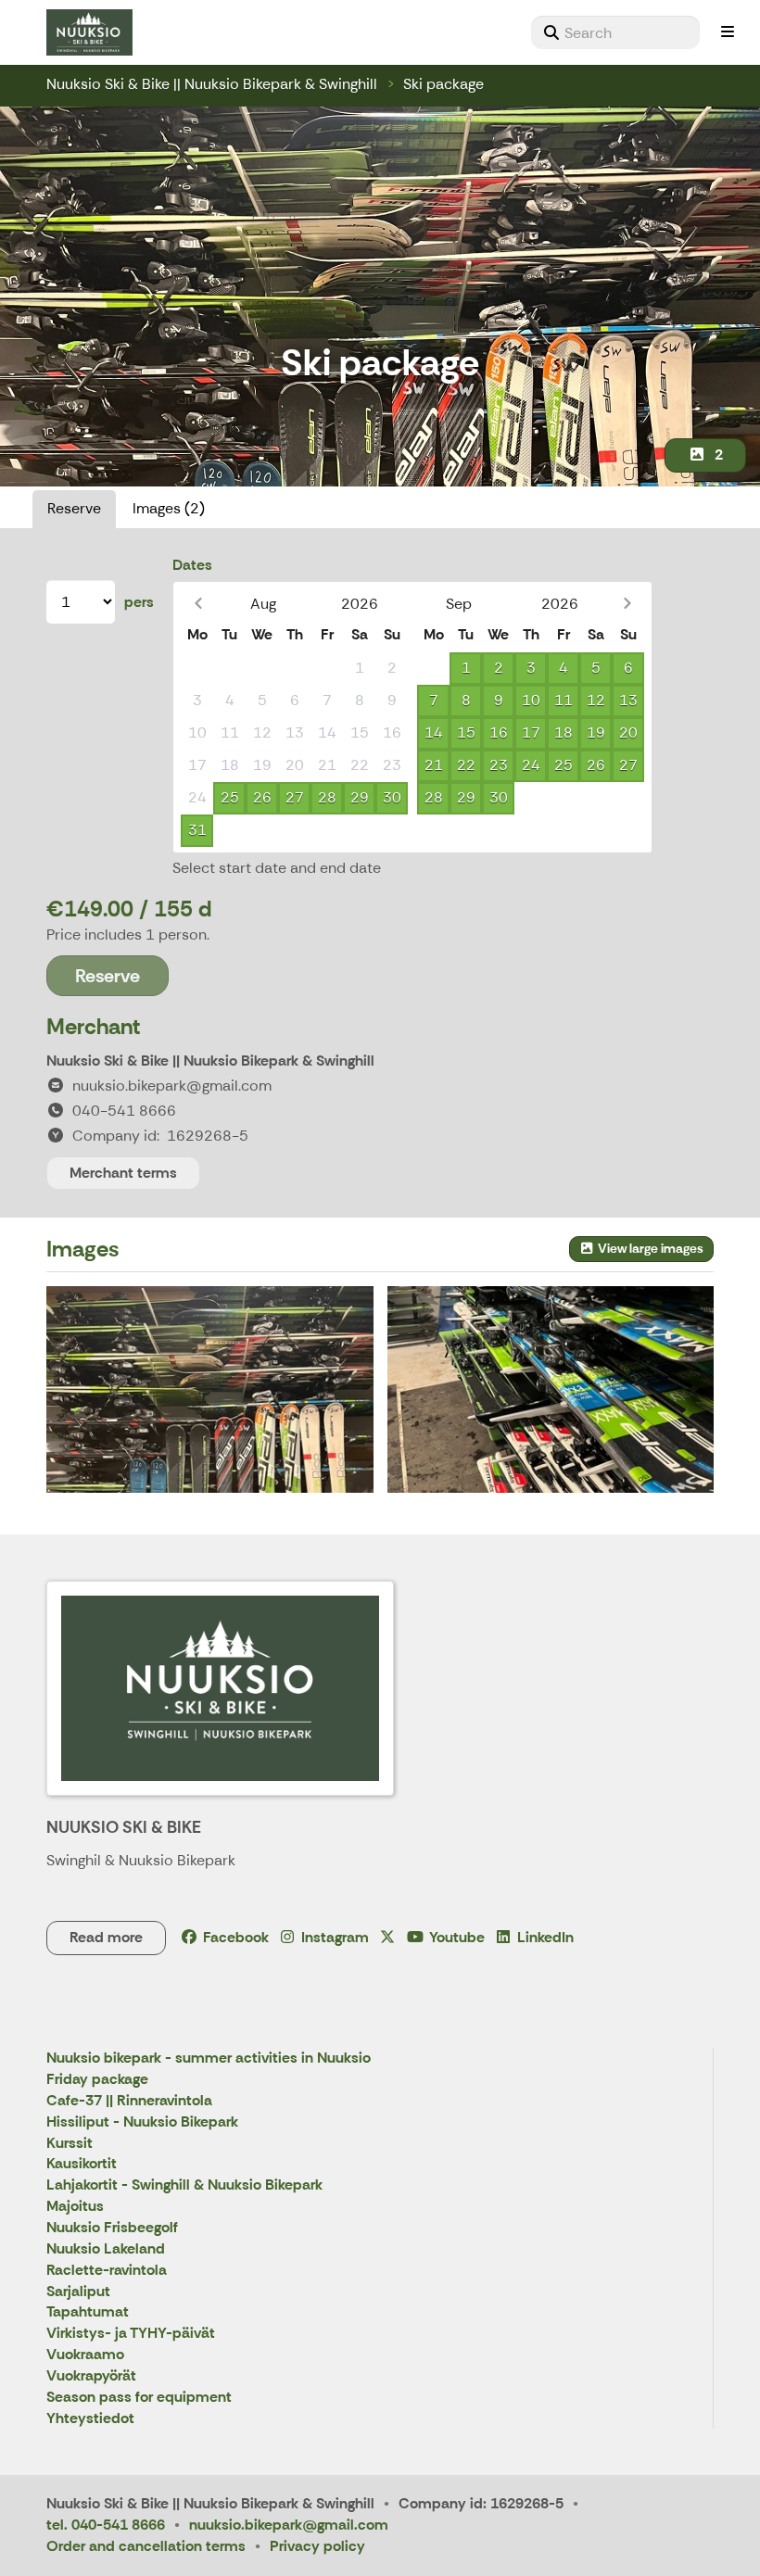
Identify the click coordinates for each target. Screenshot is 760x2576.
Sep (459, 604)
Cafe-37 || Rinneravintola (129, 2101)
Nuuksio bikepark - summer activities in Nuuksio (209, 2058)
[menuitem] (615, 32)
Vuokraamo (85, 2355)
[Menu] (728, 32)
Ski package (443, 84)
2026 (360, 604)
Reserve (74, 508)
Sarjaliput (78, 2292)
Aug (263, 604)
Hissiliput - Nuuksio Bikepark (142, 2122)
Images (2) (169, 508)
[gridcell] (197, 669)
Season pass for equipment (139, 2398)
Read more (106, 1937)
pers (139, 602)
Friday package (97, 2080)
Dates (192, 565)
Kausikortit (82, 2164)
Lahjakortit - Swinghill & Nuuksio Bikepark (184, 2185)
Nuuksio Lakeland (106, 2249)
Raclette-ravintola (107, 2271)
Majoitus (75, 2207)
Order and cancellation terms (146, 2546)
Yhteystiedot (90, 2419)
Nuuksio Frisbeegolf (112, 2228)
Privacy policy (317, 2546)
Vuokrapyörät (91, 2376)
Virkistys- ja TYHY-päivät (131, 2334)
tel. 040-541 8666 (106, 2525)
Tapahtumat (88, 2312)
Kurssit (70, 2144)
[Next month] (627, 604)
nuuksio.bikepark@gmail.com (289, 2525)
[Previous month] (198, 604)
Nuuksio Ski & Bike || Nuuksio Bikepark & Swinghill (212, 84)
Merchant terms (123, 1173)
